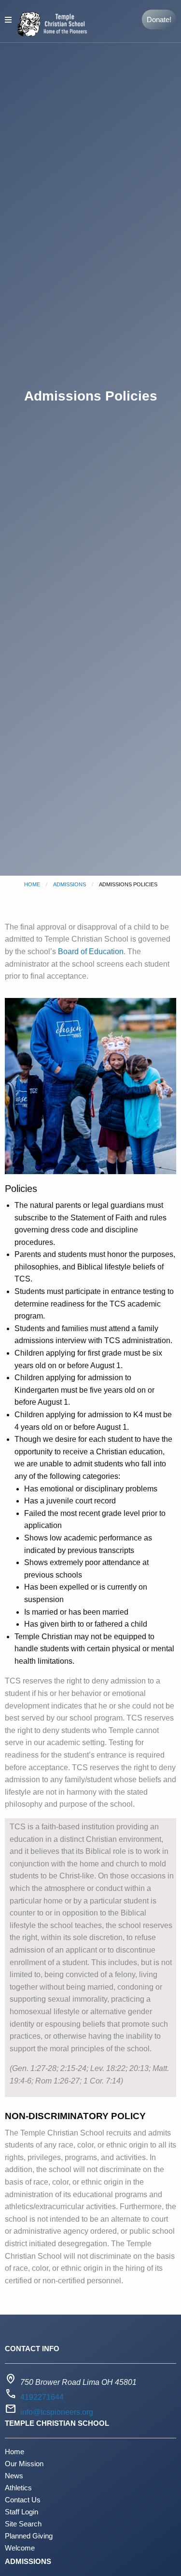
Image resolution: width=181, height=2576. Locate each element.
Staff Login (21, 2512)
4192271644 (42, 2397)
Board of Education (91, 951)
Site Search (23, 2524)
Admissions (70, 884)
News (14, 2476)
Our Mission (24, 2464)
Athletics (18, 2488)
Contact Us (23, 2500)
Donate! (159, 19)
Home (32, 884)
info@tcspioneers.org (57, 2412)
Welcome (20, 2548)
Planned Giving (29, 2536)
